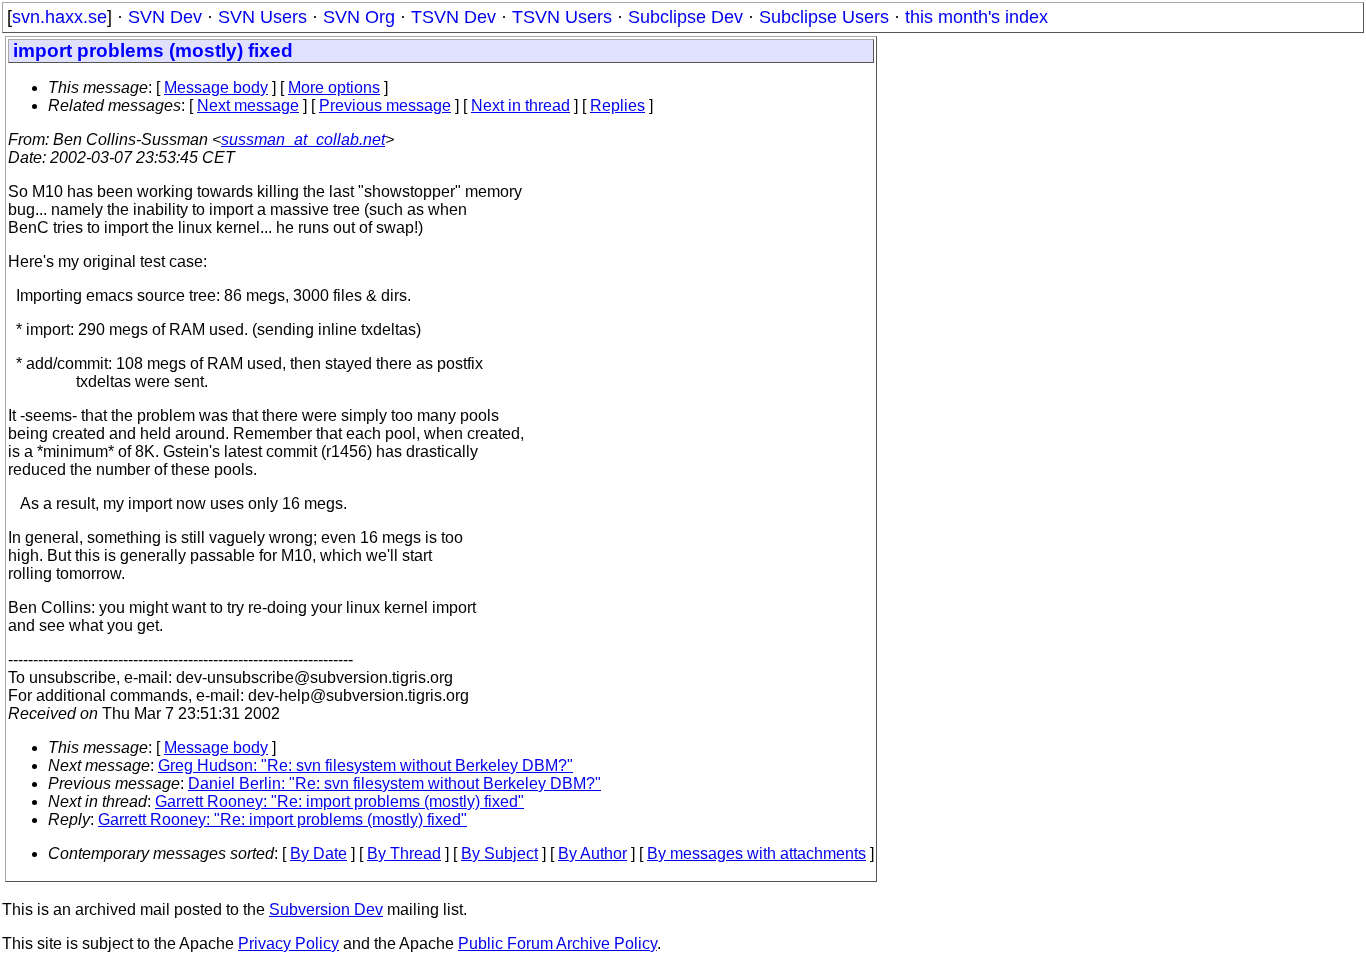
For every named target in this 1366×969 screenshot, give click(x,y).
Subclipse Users (824, 17)
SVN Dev (165, 17)
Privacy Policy (288, 943)
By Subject (499, 853)
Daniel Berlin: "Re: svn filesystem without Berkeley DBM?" (394, 783)
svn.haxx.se (59, 17)
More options (334, 87)
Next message (248, 105)
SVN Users (262, 17)
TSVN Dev (453, 17)
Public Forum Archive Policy (557, 943)
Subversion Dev (326, 909)
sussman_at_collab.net (303, 139)
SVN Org (359, 17)
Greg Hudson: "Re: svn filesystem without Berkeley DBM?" (365, 765)
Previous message (385, 105)
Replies (617, 105)
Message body (216, 87)
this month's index (976, 17)
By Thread (404, 853)
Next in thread (520, 105)
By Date (318, 853)
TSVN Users (562, 17)
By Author (592, 853)
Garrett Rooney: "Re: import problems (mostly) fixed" (339, 801)
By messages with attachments (756, 853)
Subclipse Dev (685, 17)
